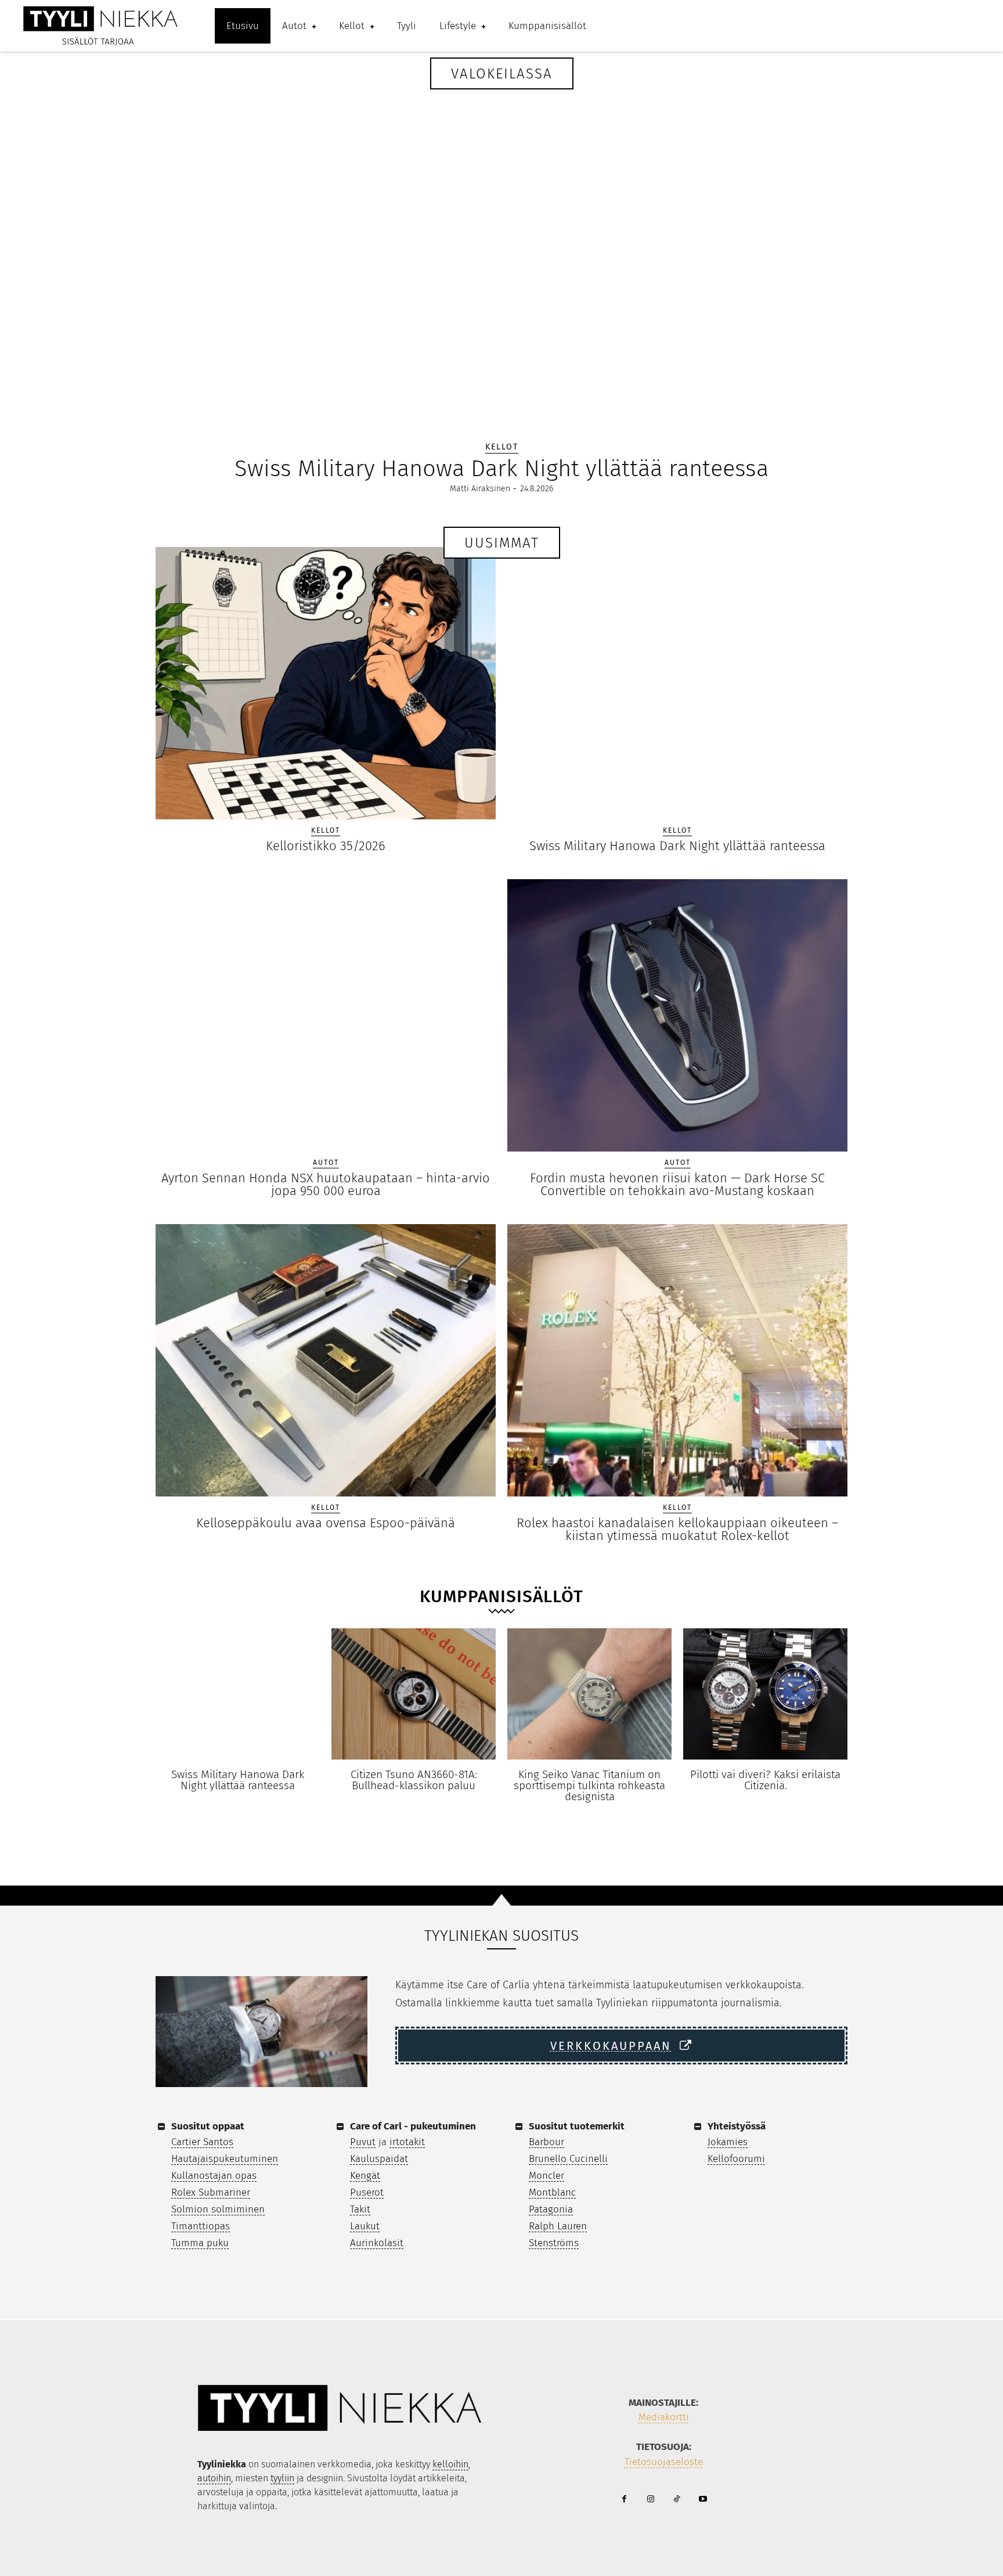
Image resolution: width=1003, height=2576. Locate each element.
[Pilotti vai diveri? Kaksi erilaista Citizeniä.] (765, 1694)
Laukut (365, 2226)
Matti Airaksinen (480, 489)
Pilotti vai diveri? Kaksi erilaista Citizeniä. (765, 1780)
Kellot (502, 447)
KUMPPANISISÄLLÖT (501, 1596)
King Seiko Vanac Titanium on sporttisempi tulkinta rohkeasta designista (589, 1785)
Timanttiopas (201, 2226)
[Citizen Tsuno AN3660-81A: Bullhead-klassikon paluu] (414, 1694)
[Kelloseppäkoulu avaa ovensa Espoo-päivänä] (326, 1360)
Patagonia (551, 2209)
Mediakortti (664, 2417)
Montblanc (552, 2192)
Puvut (363, 2142)
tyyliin (282, 2478)
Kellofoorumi (736, 2159)
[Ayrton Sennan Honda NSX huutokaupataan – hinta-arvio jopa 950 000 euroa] (326, 1015)
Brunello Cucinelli (568, 2159)
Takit (360, 2209)
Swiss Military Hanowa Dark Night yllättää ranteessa (501, 469)
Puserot (367, 2192)
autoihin (214, 2478)
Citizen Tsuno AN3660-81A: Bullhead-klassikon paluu (414, 1780)
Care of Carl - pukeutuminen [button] (413, 2126)
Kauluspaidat (379, 2159)
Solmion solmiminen (218, 2209)
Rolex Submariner (211, 2192)
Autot (326, 1163)
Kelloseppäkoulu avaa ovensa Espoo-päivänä (326, 1523)
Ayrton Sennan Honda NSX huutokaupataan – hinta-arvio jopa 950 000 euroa (326, 1184)
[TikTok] (677, 2500)
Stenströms (554, 2243)
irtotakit (407, 2142)
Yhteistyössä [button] (737, 2126)
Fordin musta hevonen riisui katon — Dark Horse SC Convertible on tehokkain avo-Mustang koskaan (677, 1184)
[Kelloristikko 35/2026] (326, 683)
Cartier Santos (202, 2142)
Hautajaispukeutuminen (225, 2159)
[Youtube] (703, 2500)
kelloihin (450, 2464)
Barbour (546, 2142)
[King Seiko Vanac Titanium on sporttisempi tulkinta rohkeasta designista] (589, 1694)
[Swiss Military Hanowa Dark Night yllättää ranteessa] (501, 251)
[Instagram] (650, 2500)
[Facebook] (624, 2500)
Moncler (546, 2176)
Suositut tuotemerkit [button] (577, 2126)
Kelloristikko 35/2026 (326, 846)
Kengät (365, 2176)
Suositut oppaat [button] (208, 2126)
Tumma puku (200, 2243)
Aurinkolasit (377, 2243)
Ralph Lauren (558, 2226)
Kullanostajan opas (214, 2176)
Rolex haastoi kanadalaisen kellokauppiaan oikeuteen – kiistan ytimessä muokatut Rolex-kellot (677, 1529)
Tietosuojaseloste (664, 2462)
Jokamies (728, 2142)
